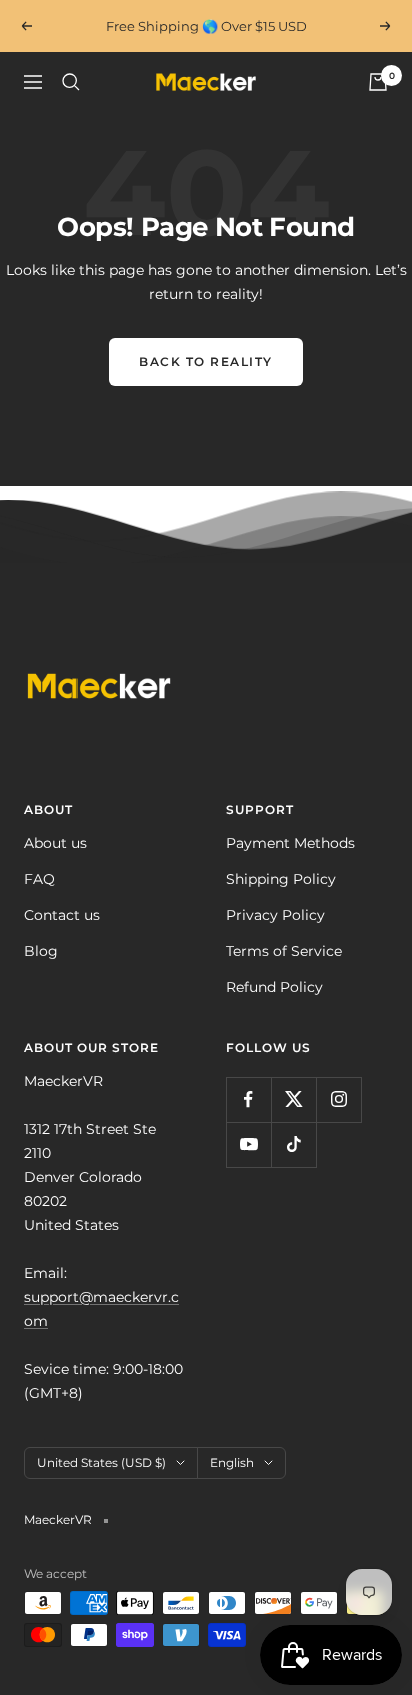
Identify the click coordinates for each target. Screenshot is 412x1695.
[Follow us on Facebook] (248, 1099)
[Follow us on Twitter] (293, 1099)
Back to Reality (206, 361)
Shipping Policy (281, 879)
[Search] (71, 82)
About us (55, 843)
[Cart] (378, 82)
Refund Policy (274, 987)
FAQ (39, 879)
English (232, 1462)
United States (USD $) (101, 1462)
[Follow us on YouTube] (248, 1144)
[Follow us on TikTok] (293, 1144)
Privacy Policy (275, 915)
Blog (41, 951)
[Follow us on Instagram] (338, 1099)
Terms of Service (284, 951)
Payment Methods (290, 843)
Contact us (62, 915)
